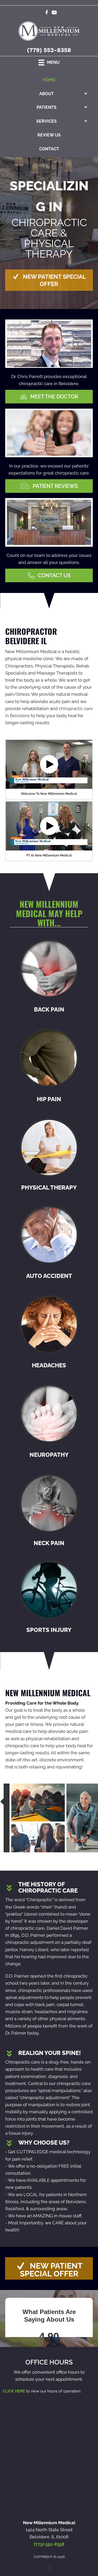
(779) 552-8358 (49, 50)
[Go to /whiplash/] (49, 1243)
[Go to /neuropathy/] (49, 1423)
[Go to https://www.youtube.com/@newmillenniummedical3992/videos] (54, 13)
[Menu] (49, 2568)
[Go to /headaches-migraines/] (49, 1333)
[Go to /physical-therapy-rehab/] (49, 1155)
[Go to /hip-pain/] (49, 1067)
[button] (49, 280)
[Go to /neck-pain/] (49, 1511)
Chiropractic (40, 1900)
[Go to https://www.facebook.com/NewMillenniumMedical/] (47, 13)
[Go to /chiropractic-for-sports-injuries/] (49, 1598)
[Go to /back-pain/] (49, 977)
